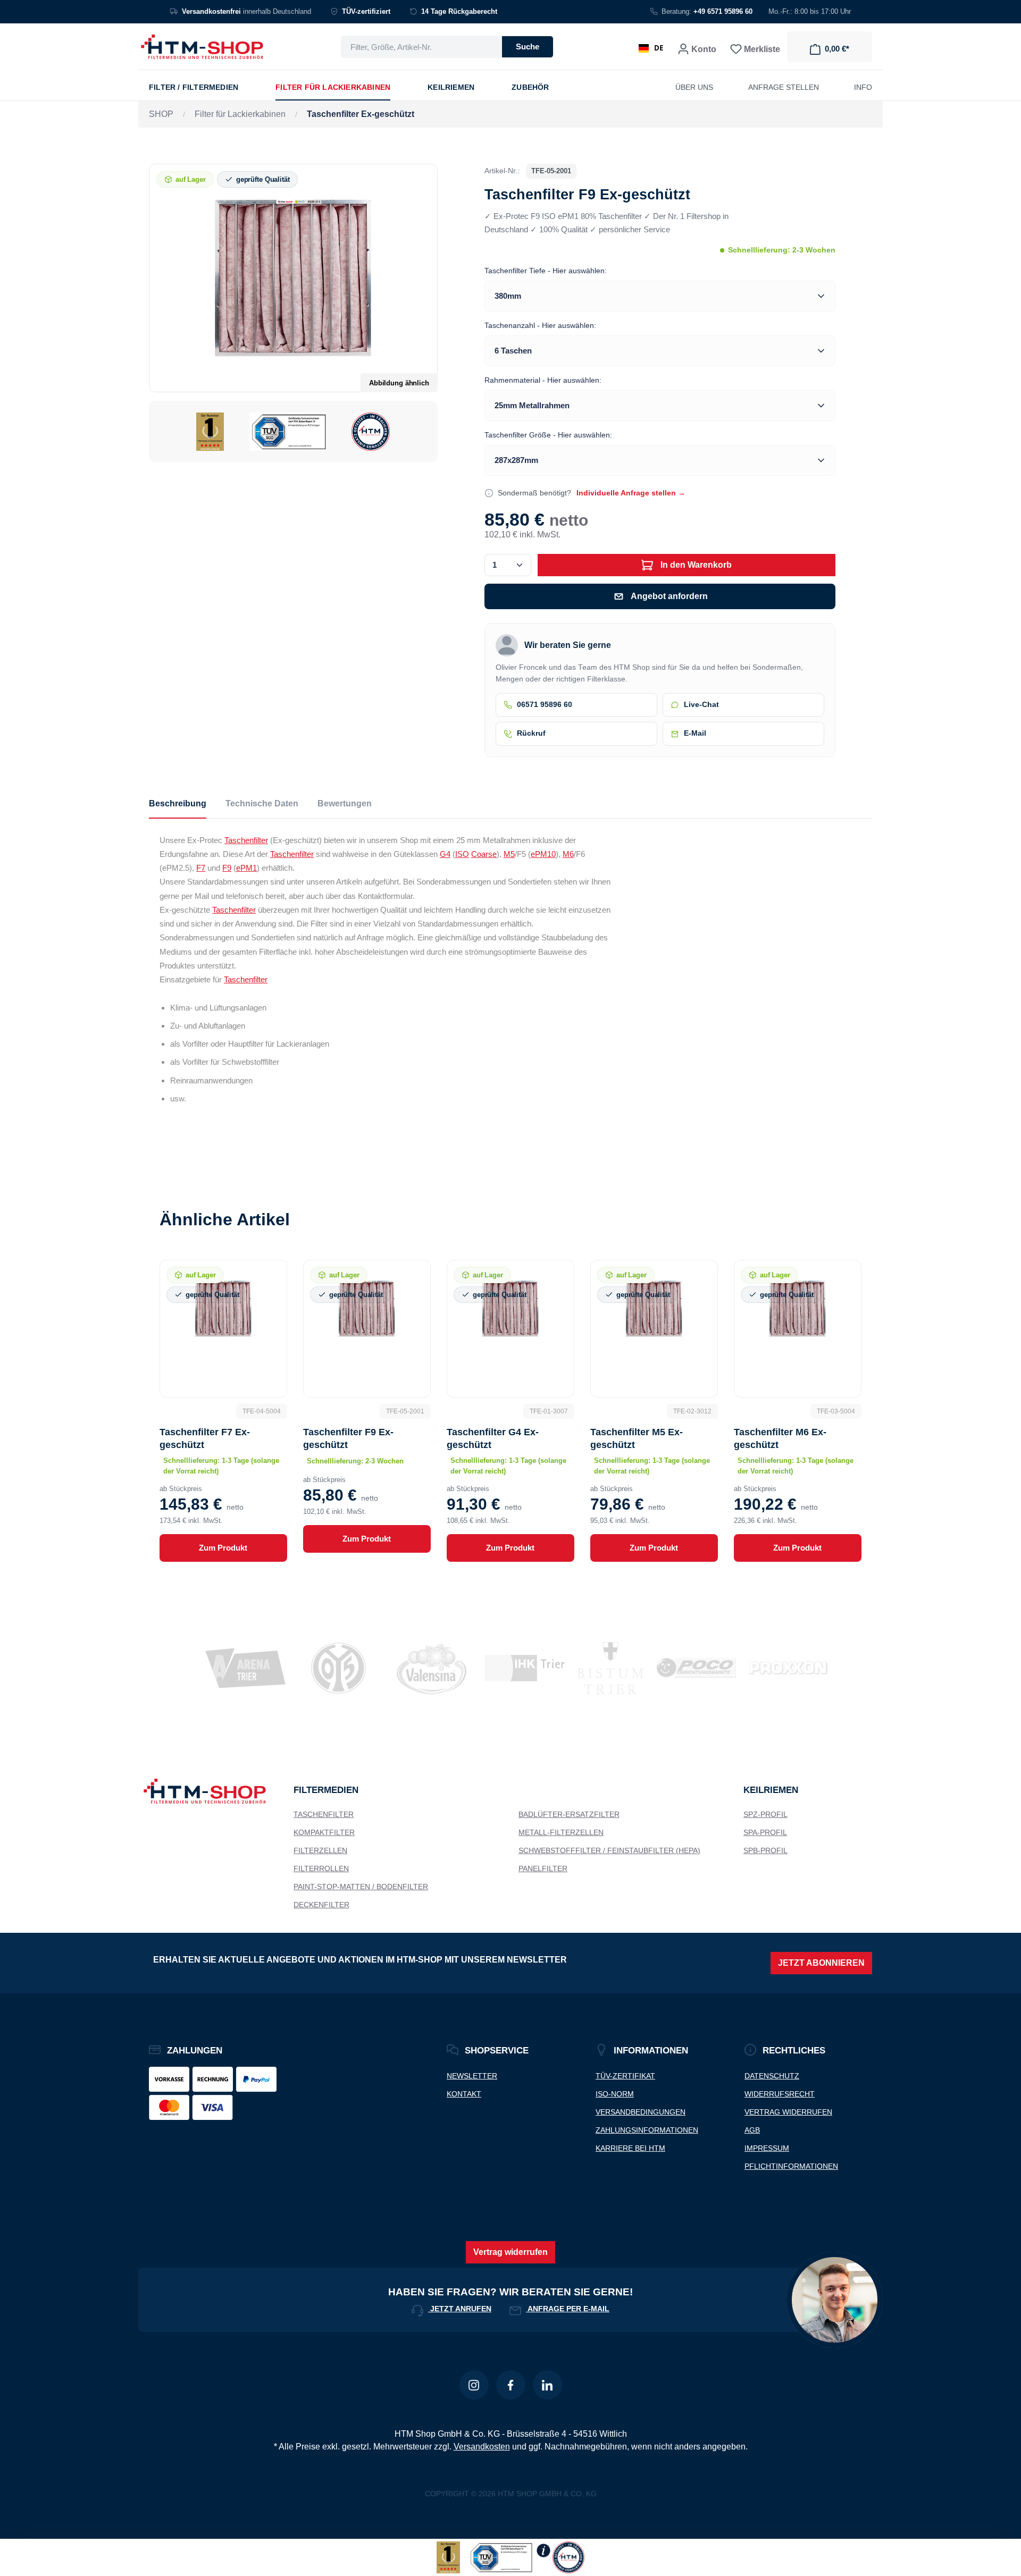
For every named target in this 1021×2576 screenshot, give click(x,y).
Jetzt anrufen (460, 2309)
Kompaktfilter (324, 1832)
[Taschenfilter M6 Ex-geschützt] (798, 1309)
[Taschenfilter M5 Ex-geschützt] (654, 1309)
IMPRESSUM (767, 2148)
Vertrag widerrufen (510, 2252)
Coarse (484, 854)
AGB (752, 2130)
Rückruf (531, 733)
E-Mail (695, 733)
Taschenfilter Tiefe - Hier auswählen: (546, 271)
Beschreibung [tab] (178, 803)
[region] (293, 313)
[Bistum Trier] (604, 1668)
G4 (445, 854)
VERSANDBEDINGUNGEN (641, 2112)
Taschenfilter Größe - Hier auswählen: (548, 435)
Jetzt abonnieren (821, 1963)
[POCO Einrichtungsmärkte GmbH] (690, 1668)
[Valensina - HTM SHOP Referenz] (425, 1668)
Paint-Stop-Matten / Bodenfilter (361, 1887)
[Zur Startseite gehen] (202, 47)
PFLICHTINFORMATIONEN (791, 2166)
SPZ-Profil (765, 1814)
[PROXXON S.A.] (782, 1668)
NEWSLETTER (472, 2076)
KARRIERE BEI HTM (630, 2148)
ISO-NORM (615, 2094)
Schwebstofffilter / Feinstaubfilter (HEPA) (609, 1850)
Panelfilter (543, 1868)
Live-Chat (701, 705)
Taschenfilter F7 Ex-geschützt (205, 1438)
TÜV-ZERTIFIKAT (625, 2076)
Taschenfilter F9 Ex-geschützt (348, 1438)
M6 (568, 854)
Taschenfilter (246, 840)
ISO (462, 854)
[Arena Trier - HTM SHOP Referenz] (239, 1668)
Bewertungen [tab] (345, 803)
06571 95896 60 (545, 705)
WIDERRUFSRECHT (780, 2094)
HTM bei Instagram (474, 2385)
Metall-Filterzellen (561, 1832)
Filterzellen (320, 1850)
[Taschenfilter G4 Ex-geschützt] (510, 1309)
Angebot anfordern (669, 596)
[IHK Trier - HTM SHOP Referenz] (518, 1668)
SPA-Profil (765, 1832)
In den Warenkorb (695, 565)
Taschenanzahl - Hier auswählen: (540, 325)
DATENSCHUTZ (772, 2076)
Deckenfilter (321, 1905)
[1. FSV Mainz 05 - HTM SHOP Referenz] (332, 1668)
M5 (509, 854)
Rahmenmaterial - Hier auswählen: (543, 380)
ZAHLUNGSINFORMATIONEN (647, 2130)
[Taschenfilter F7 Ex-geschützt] (223, 1309)
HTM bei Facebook (511, 2385)
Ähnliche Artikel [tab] (225, 1219)
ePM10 (543, 854)
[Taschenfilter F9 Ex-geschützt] (293, 278)
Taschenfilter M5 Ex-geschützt (637, 1438)
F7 (201, 868)
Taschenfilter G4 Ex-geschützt (493, 1438)
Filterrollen (321, 1868)
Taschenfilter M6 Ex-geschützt (780, 1438)
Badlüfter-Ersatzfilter (569, 1814)
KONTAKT (464, 2094)
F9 (227, 868)
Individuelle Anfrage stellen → (631, 493)
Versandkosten (482, 2447)
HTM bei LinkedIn (547, 2385)
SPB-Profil (765, 1850)
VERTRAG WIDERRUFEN (788, 2112)
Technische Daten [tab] (262, 803)
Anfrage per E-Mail (568, 2309)
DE (659, 48)
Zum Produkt (223, 1548)
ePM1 (246, 868)
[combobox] (421, 47)
